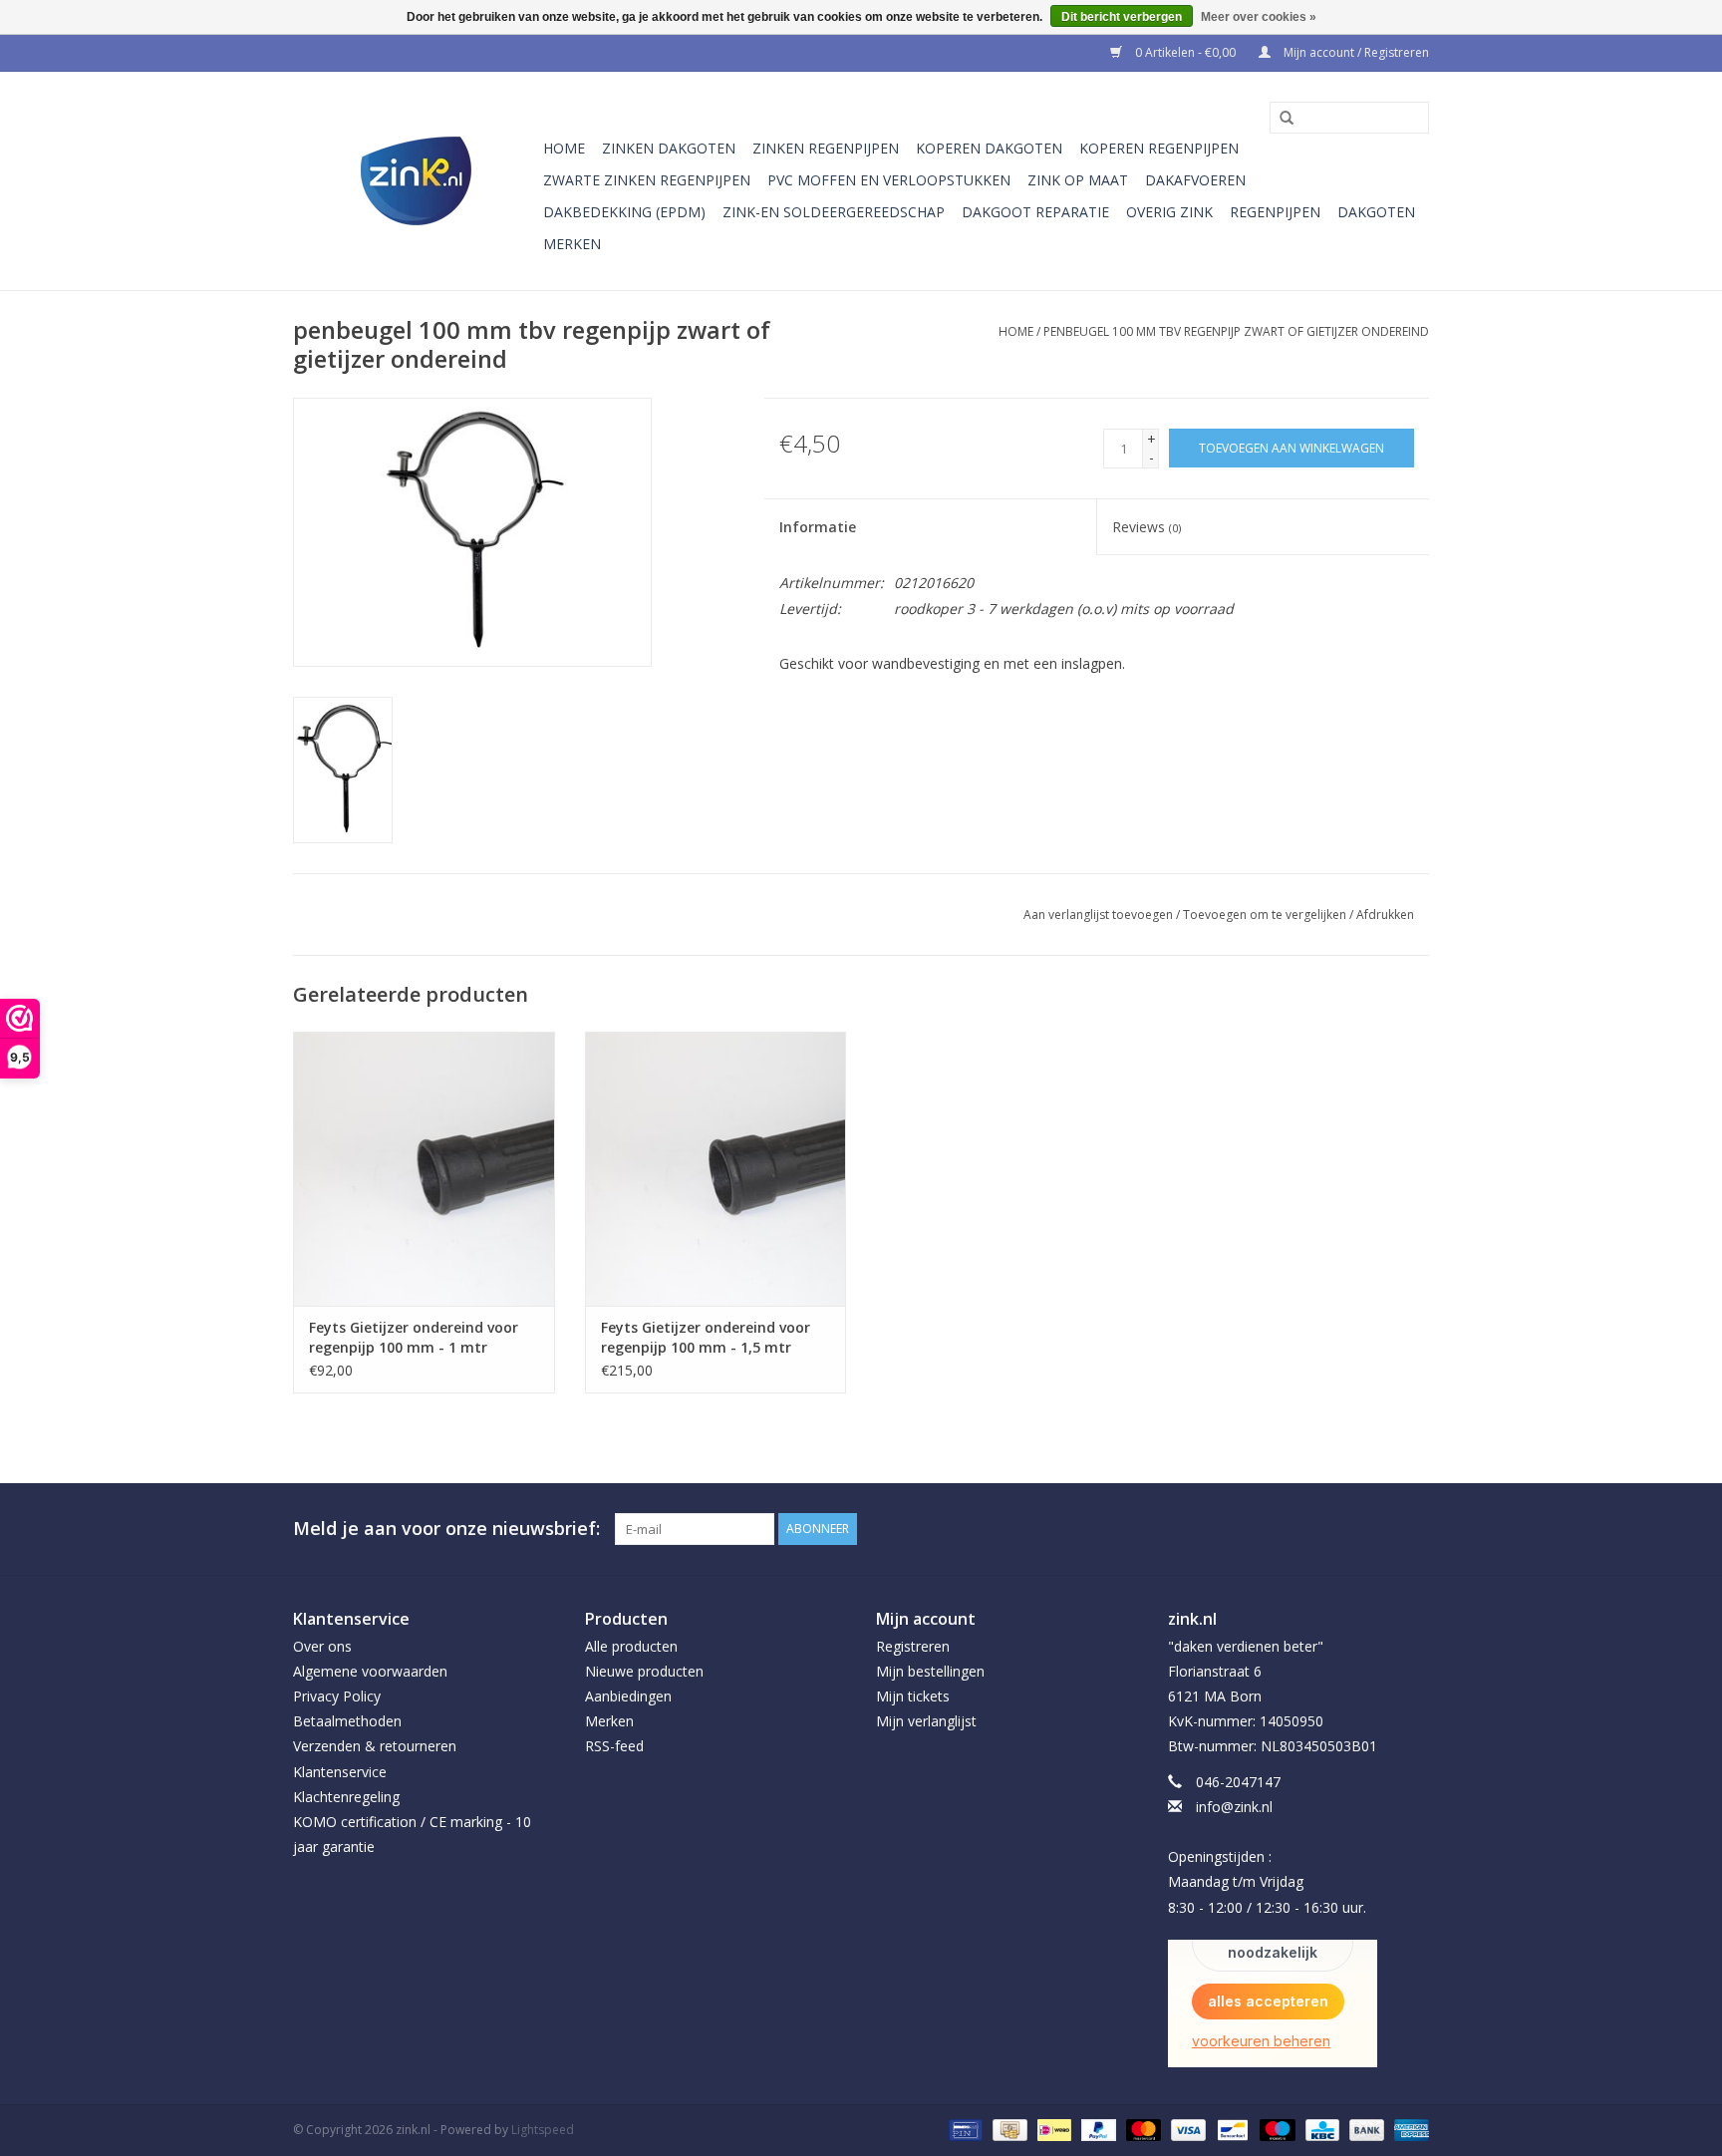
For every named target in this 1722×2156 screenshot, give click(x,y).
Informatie (818, 527)
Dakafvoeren (1195, 180)
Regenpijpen (1275, 212)
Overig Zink (1169, 212)
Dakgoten (1376, 212)
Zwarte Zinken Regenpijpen (647, 180)
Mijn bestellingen (930, 1671)
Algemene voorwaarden (370, 1671)
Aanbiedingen (628, 1696)
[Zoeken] (1280, 119)
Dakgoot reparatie (1035, 212)
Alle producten (631, 1646)
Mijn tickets (913, 1696)
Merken (572, 244)
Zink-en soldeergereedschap (834, 212)
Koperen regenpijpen (1159, 148)
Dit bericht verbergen (1122, 17)
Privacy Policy (337, 1696)
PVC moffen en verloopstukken (889, 180)
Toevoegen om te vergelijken (1266, 915)
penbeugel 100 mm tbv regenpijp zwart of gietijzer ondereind (1236, 331)
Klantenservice (340, 1772)
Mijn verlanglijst (926, 1721)
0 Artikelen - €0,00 (1185, 52)
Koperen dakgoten (989, 148)
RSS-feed (614, 1746)
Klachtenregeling (346, 1797)
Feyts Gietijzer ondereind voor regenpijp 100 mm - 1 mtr (414, 1337)
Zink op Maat (1078, 180)
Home (564, 148)
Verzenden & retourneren (375, 1746)
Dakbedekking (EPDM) (624, 212)
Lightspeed (543, 2130)
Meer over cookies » (1259, 17)
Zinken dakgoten (669, 148)
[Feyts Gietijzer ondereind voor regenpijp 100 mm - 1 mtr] (424, 1169)
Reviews (1147, 527)
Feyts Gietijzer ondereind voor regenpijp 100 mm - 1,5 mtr (706, 1337)
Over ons (322, 1646)
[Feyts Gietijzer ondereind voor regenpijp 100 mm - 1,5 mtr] (716, 1169)
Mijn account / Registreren (1355, 52)
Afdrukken (1385, 915)
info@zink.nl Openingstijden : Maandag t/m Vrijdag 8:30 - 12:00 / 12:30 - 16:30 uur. (1267, 1857)
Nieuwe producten (644, 1671)
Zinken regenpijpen (826, 148)
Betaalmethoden (347, 1721)
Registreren (913, 1646)
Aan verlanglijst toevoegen (1098, 915)
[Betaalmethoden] (964, 2129)
